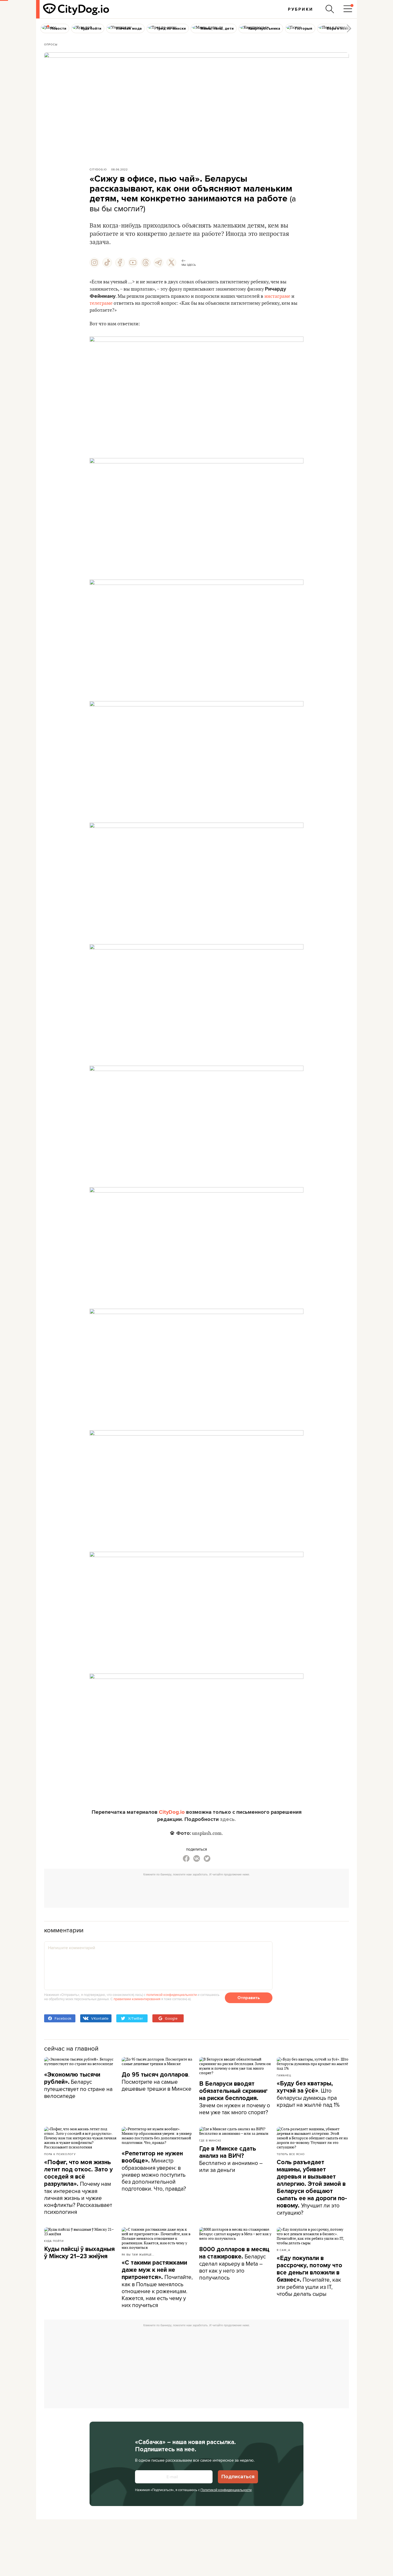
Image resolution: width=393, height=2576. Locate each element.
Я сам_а (284, 2250)
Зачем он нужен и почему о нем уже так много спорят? (235, 2098)
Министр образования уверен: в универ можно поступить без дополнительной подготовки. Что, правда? (154, 2171)
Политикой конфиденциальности (226, 2490)
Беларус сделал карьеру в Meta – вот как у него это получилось (234, 2264)
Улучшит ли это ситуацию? (312, 2188)
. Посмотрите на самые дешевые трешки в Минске (157, 2081)
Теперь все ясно (291, 2154)
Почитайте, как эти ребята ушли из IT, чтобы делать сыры (309, 2276)
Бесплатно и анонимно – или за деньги (231, 2159)
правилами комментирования (137, 1999)
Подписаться (238, 2477)
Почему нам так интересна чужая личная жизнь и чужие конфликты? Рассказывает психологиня (78, 2187)
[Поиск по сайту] (330, 9)
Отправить (249, 1998)
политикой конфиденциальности (172, 1995)
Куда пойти (54, 2241)
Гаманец (284, 2075)
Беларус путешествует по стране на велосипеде (78, 2085)
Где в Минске (210, 2140)
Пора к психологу (60, 2154)
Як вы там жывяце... (138, 2254)
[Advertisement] (196, 1891)
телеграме (101, 303)
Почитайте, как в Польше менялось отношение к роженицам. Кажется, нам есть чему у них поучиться (157, 2284)
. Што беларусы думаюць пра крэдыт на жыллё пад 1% (308, 2094)
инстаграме (277, 296)
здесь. (228, 1819)
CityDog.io (98, 169)
